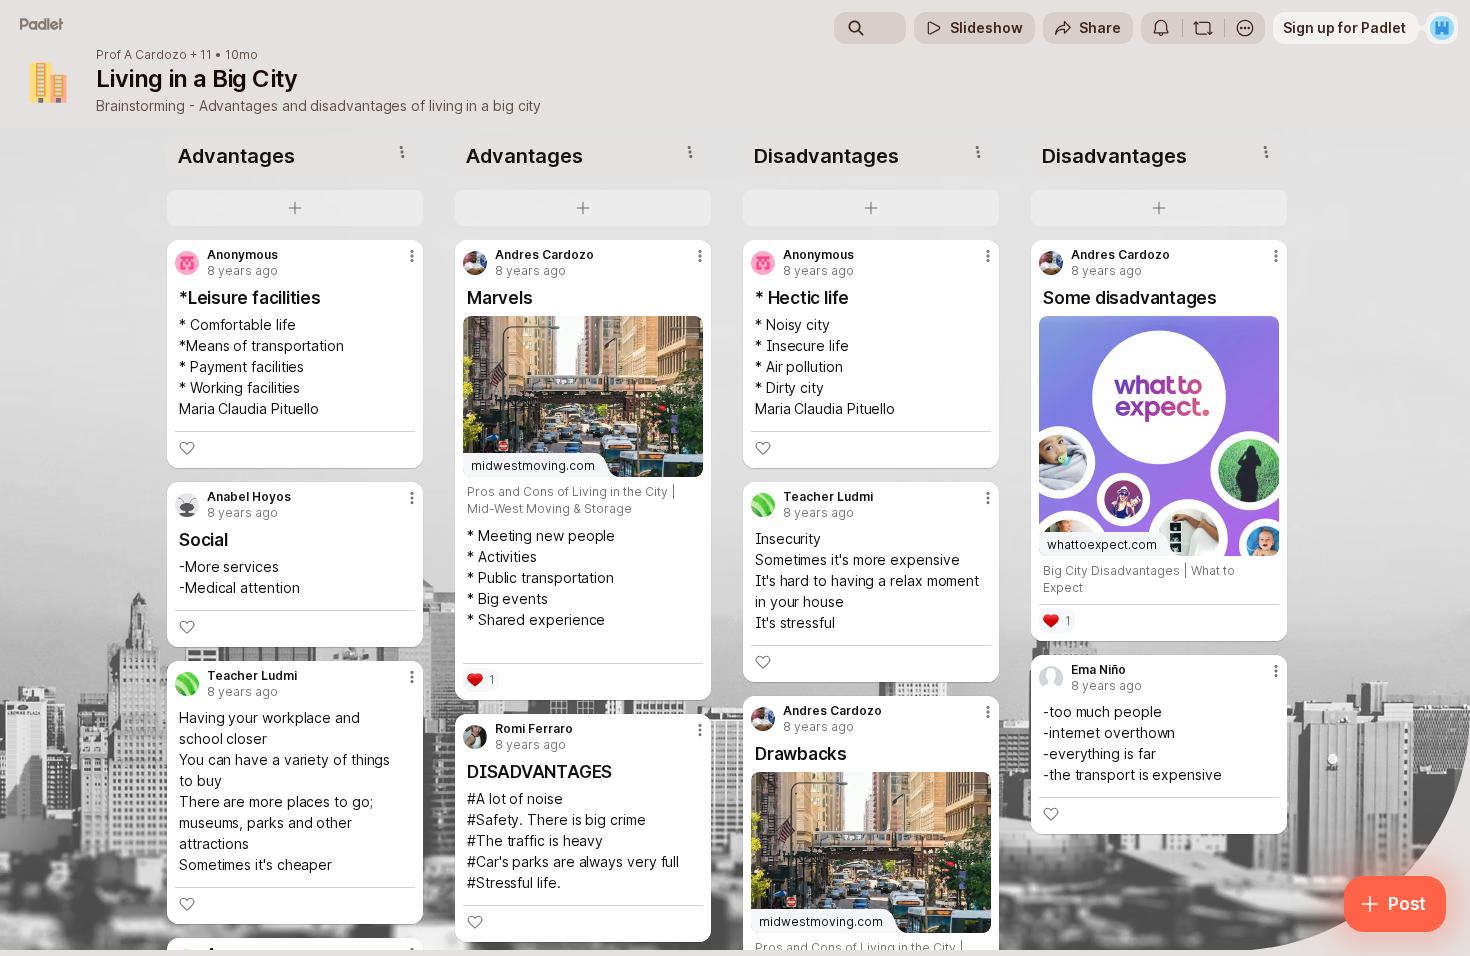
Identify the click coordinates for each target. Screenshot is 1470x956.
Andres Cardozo (544, 255)
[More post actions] (412, 256)
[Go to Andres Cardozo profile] (475, 263)
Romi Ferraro (534, 729)
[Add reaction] (187, 448)
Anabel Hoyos (249, 497)
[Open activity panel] (1161, 28)
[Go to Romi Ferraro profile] (475, 737)
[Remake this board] (1203, 28)
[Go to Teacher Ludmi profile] (187, 684)
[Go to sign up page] (1442, 28)
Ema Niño (1098, 670)
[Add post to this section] (295, 208)
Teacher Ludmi (252, 676)
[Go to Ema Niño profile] (1051, 678)
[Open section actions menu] (402, 152)
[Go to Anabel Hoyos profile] (187, 505)
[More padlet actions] (1245, 28)
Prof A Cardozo (141, 55)
